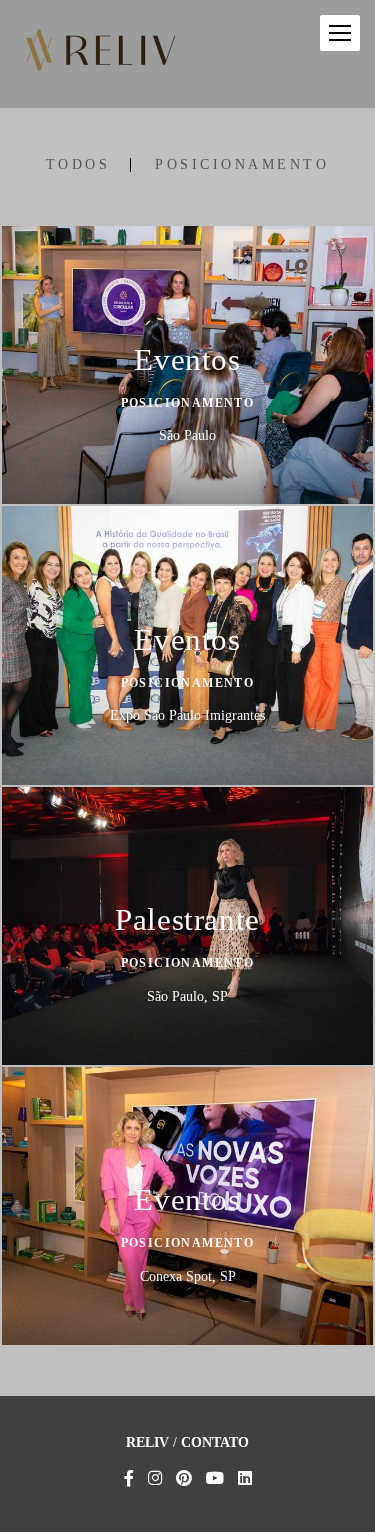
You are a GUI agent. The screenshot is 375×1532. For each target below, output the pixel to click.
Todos (78, 165)
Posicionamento (242, 165)
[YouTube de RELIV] (215, 1478)
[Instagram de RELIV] (155, 1478)
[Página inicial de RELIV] (100, 54)
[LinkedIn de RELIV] (245, 1478)
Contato (215, 1443)
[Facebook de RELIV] (129, 1478)
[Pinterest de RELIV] (184, 1478)
